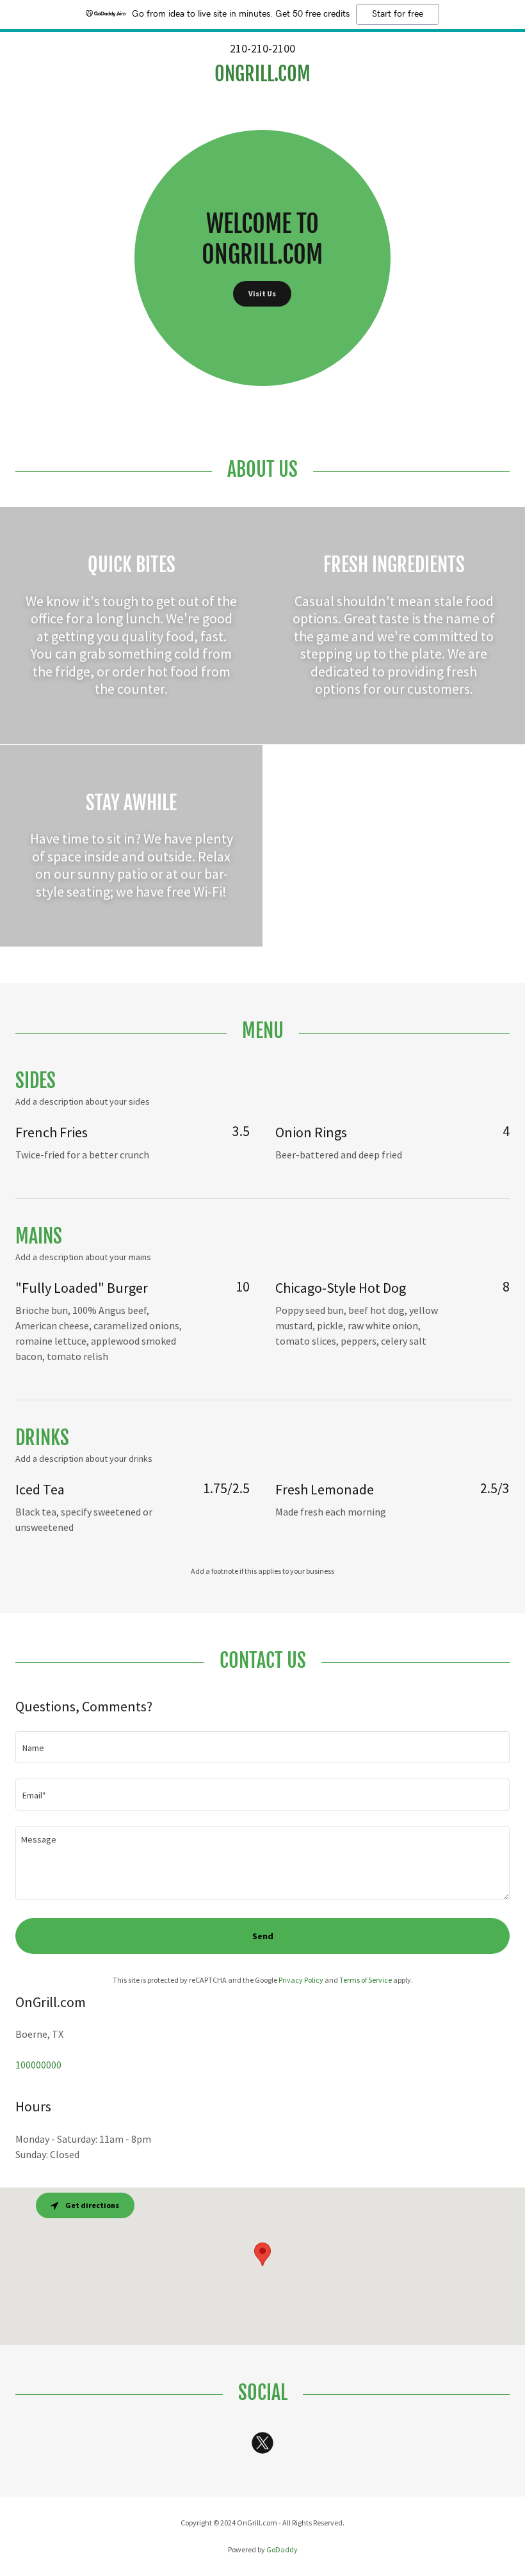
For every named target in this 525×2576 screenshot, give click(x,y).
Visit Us (262, 293)
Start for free (398, 14)
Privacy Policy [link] (301, 1980)
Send (263, 1936)
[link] (262, 77)
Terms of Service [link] (366, 1980)
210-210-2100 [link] (262, 48)
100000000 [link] (38, 2065)
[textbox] (262, 1747)
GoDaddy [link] (282, 2549)
